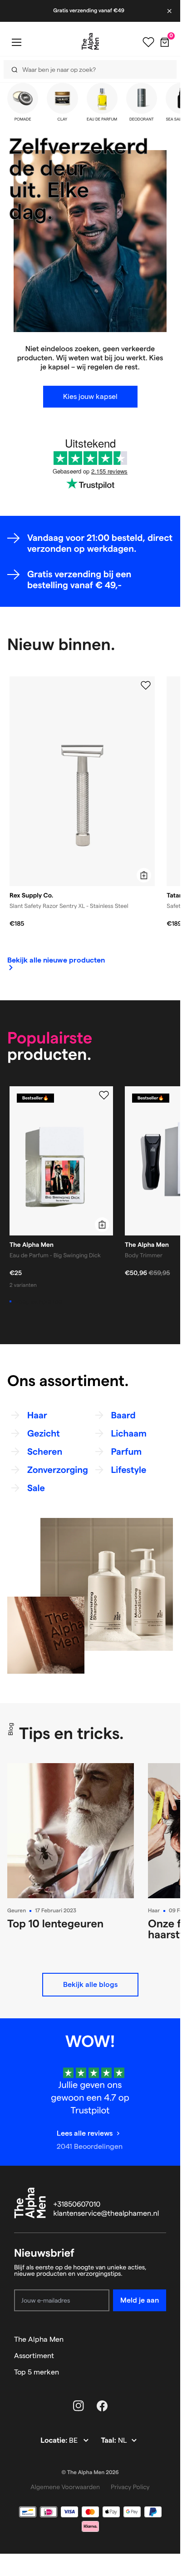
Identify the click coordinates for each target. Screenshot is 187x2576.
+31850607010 (77, 2205)
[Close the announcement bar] (170, 11)
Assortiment (34, 2356)
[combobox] (87, 69)
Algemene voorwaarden (65, 2487)
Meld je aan (140, 2300)
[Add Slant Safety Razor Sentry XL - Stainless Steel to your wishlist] (146, 686)
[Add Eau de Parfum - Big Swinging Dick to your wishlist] (104, 1095)
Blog (10, 1729)
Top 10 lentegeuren (55, 1923)
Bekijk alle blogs (90, 1984)
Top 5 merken (37, 2372)
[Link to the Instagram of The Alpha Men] (79, 2406)
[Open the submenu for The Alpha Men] (162, 2339)
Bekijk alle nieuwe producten (56, 960)
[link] (56, 961)
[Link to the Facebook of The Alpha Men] (102, 2406)
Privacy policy (130, 2487)
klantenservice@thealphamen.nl (106, 2214)
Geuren (17, 1911)
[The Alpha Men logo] (90, 41)
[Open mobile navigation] (16, 42)
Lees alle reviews (85, 2133)
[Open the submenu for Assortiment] (162, 2356)
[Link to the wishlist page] (148, 42)
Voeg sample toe (39, 1301)
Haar (154, 1911)
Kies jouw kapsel (90, 396)
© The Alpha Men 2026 (90, 2473)
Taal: (109, 2441)
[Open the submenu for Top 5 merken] (162, 2372)
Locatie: (55, 2441)
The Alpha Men (39, 2339)
